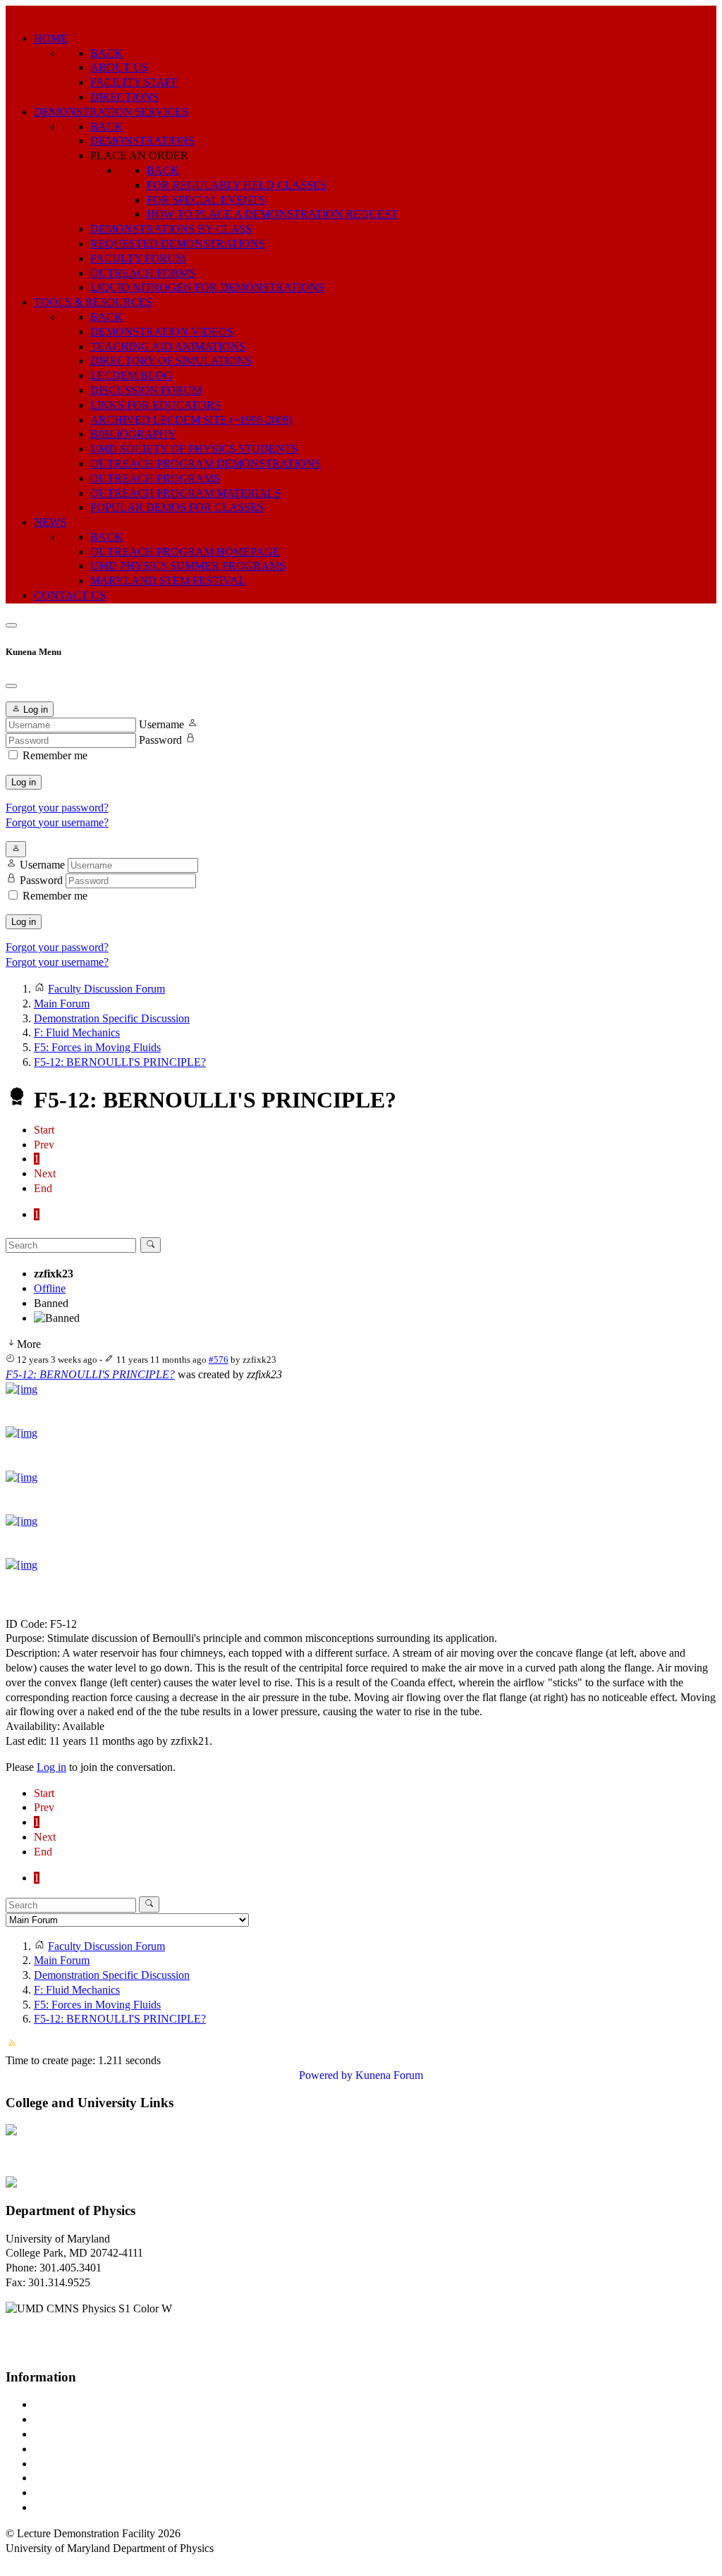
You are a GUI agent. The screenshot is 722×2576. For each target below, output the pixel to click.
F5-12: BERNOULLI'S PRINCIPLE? (90, 1374)
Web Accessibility (74, 2507)
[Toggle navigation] (11, 625)
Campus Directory (75, 2404)
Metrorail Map (66, 2449)
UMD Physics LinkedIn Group (103, 2492)
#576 (219, 1360)
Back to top (31, 2562)
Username (161, 724)
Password (160, 740)
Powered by (326, 2075)
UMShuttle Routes (75, 2464)
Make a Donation (73, 2478)
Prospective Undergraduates (96, 2419)
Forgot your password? (57, 808)
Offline (50, 1288)
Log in (24, 782)
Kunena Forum (389, 2075)
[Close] (11, 686)
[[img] (22, 1389)
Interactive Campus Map (88, 2434)
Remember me (55, 755)
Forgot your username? (57, 822)
